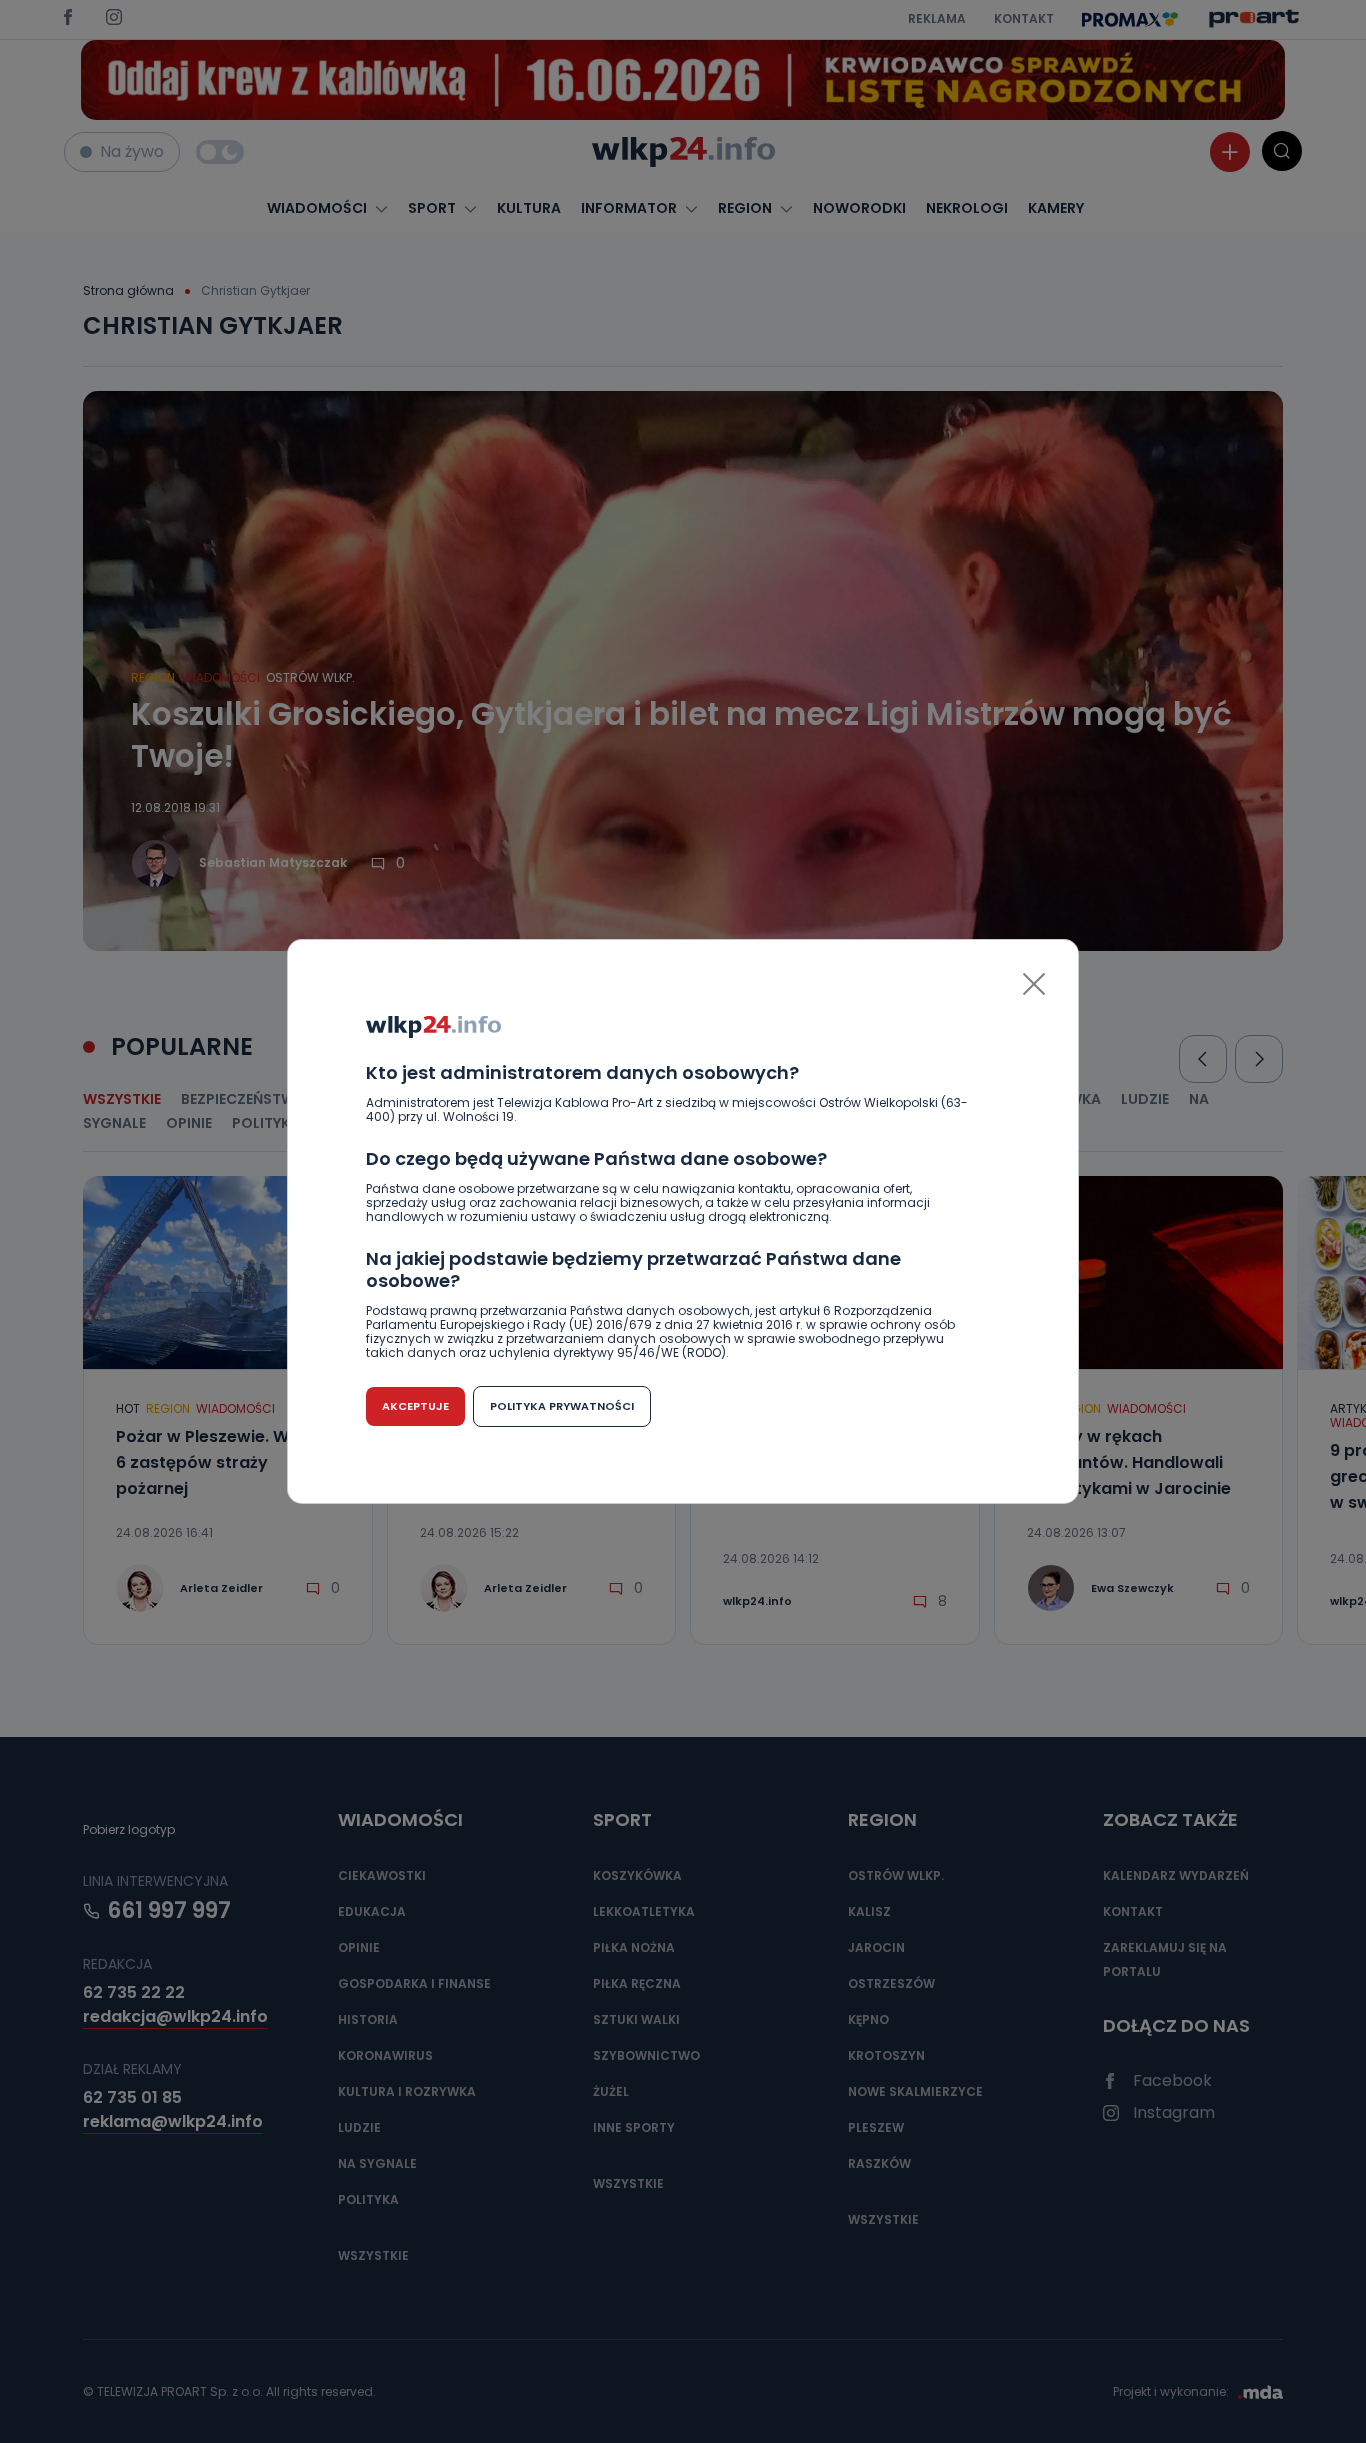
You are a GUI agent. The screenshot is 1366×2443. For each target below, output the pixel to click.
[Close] (1034, 984)
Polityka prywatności (562, 1406)
